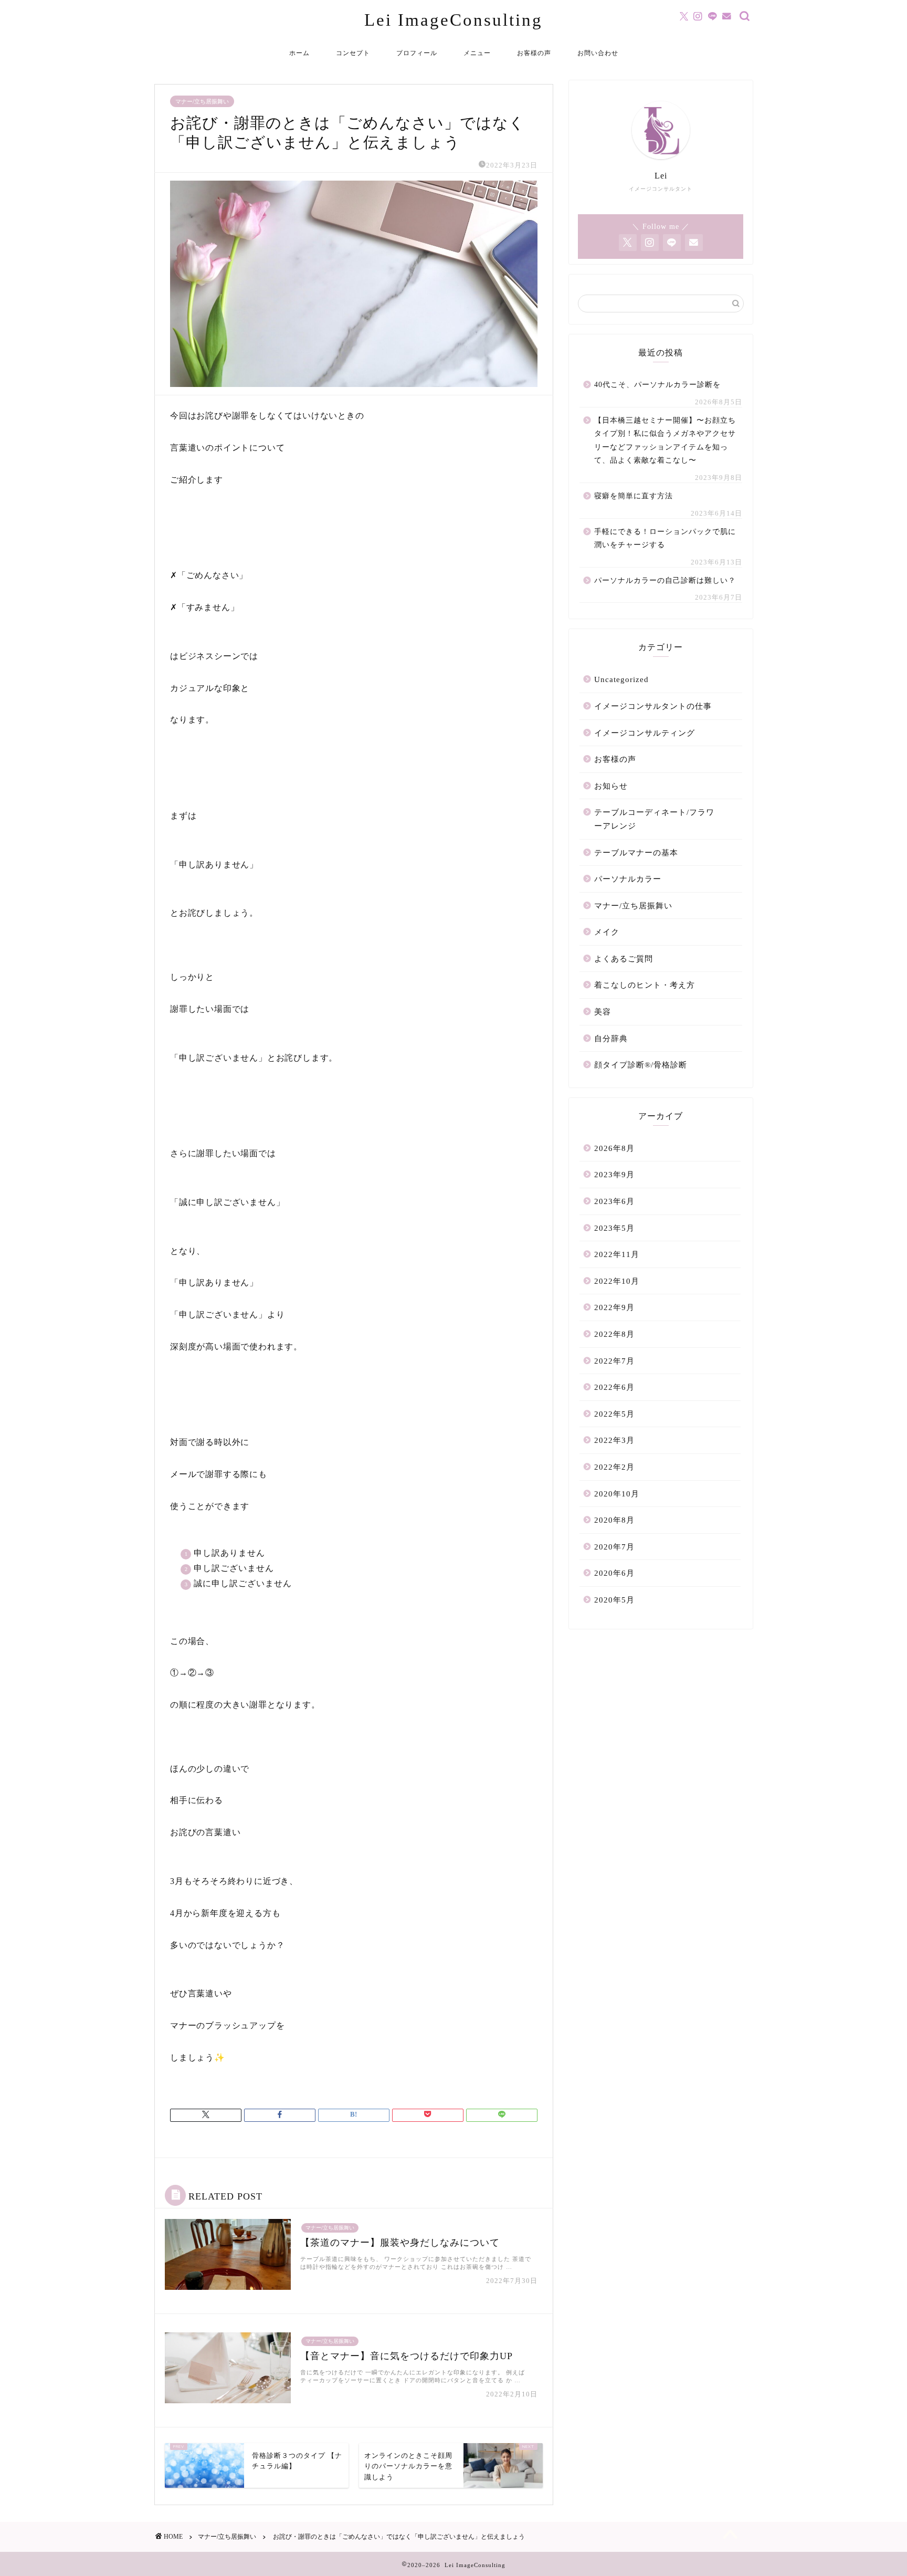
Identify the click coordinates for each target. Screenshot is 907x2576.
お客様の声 (534, 53)
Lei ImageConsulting (454, 20)
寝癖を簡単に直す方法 (634, 496)
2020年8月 (614, 1520)
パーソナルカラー (628, 879)
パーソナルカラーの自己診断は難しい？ (665, 580)
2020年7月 (614, 1547)
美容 (603, 1012)
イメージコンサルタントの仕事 (653, 706)
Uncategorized (621, 679)
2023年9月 (614, 1174)
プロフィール (417, 53)
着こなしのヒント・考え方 (645, 985)
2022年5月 (614, 1414)
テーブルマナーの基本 (636, 852)
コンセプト (353, 53)
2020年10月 (617, 1494)
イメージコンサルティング (645, 733)
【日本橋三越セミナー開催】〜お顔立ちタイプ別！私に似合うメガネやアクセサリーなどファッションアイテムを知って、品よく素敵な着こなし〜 (665, 441)
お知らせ (611, 786)
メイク (607, 932)
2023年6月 (614, 1201)
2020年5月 (614, 1600)
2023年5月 (614, 1228)
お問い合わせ (598, 53)
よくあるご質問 (624, 959)
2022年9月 (614, 1307)
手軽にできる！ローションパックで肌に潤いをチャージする (665, 538)
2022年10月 (617, 1281)
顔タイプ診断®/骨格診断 (641, 1065)
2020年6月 (614, 1573)
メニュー (477, 53)
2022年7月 (614, 1361)
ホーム (299, 53)
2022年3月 (614, 1440)
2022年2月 (614, 1467)
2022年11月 (617, 1254)
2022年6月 (614, 1387)
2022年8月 (614, 1334)
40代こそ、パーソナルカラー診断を (657, 385)
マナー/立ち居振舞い (202, 101)
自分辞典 (611, 1038)
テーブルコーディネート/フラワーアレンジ (654, 819)
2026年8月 (614, 1148)
